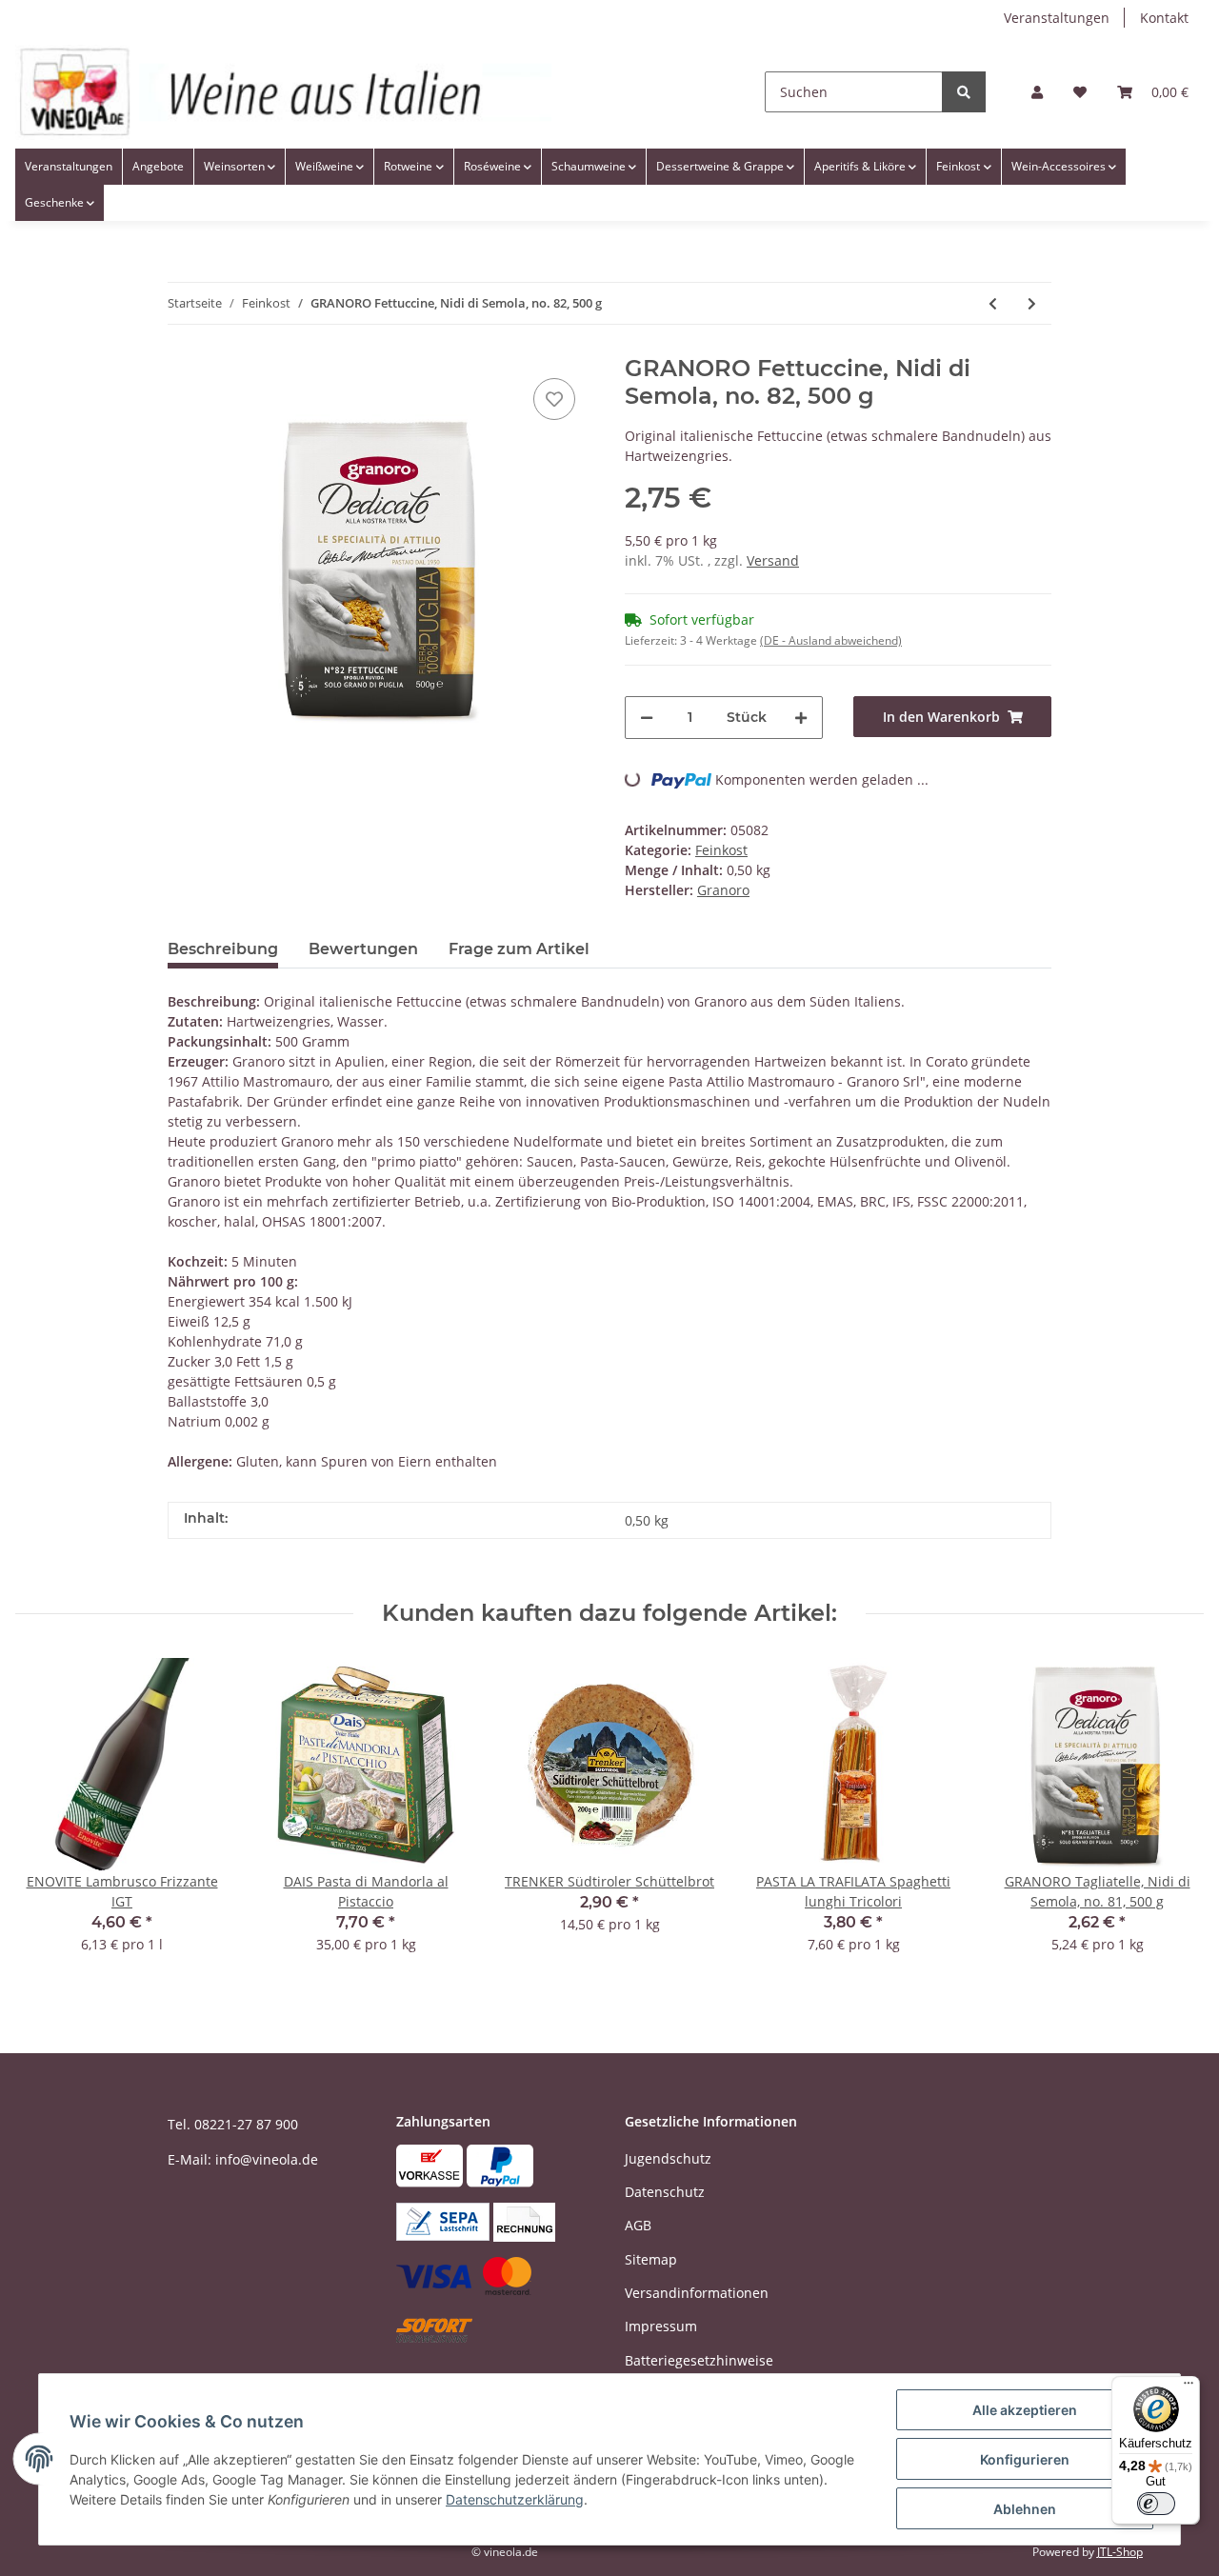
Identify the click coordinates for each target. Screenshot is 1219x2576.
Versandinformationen (697, 2293)
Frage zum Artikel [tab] (519, 949)
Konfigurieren (1025, 2459)
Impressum (661, 2326)
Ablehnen (1025, 2509)
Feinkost (721, 850)
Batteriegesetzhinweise (699, 2360)
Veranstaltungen (1057, 18)
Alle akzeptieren (1025, 2410)
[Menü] (1189, 2387)
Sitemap (651, 2259)
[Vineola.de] (283, 92)
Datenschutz (665, 2192)
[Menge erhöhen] (801, 718)
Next (1173, 1817)
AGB (638, 2225)
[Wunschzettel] (1080, 92)
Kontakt (1164, 18)
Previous (47, 1817)
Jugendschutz (668, 2158)
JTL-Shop (1120, 2552)
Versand (773, 560)
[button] (1037, 92)
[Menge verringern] (647, 718)
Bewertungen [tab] (363, 949)
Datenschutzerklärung (515, 2499)
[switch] (1156, 2504)
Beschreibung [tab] (223, 949)
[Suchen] (964, 92)
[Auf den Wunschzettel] (554, 399)
